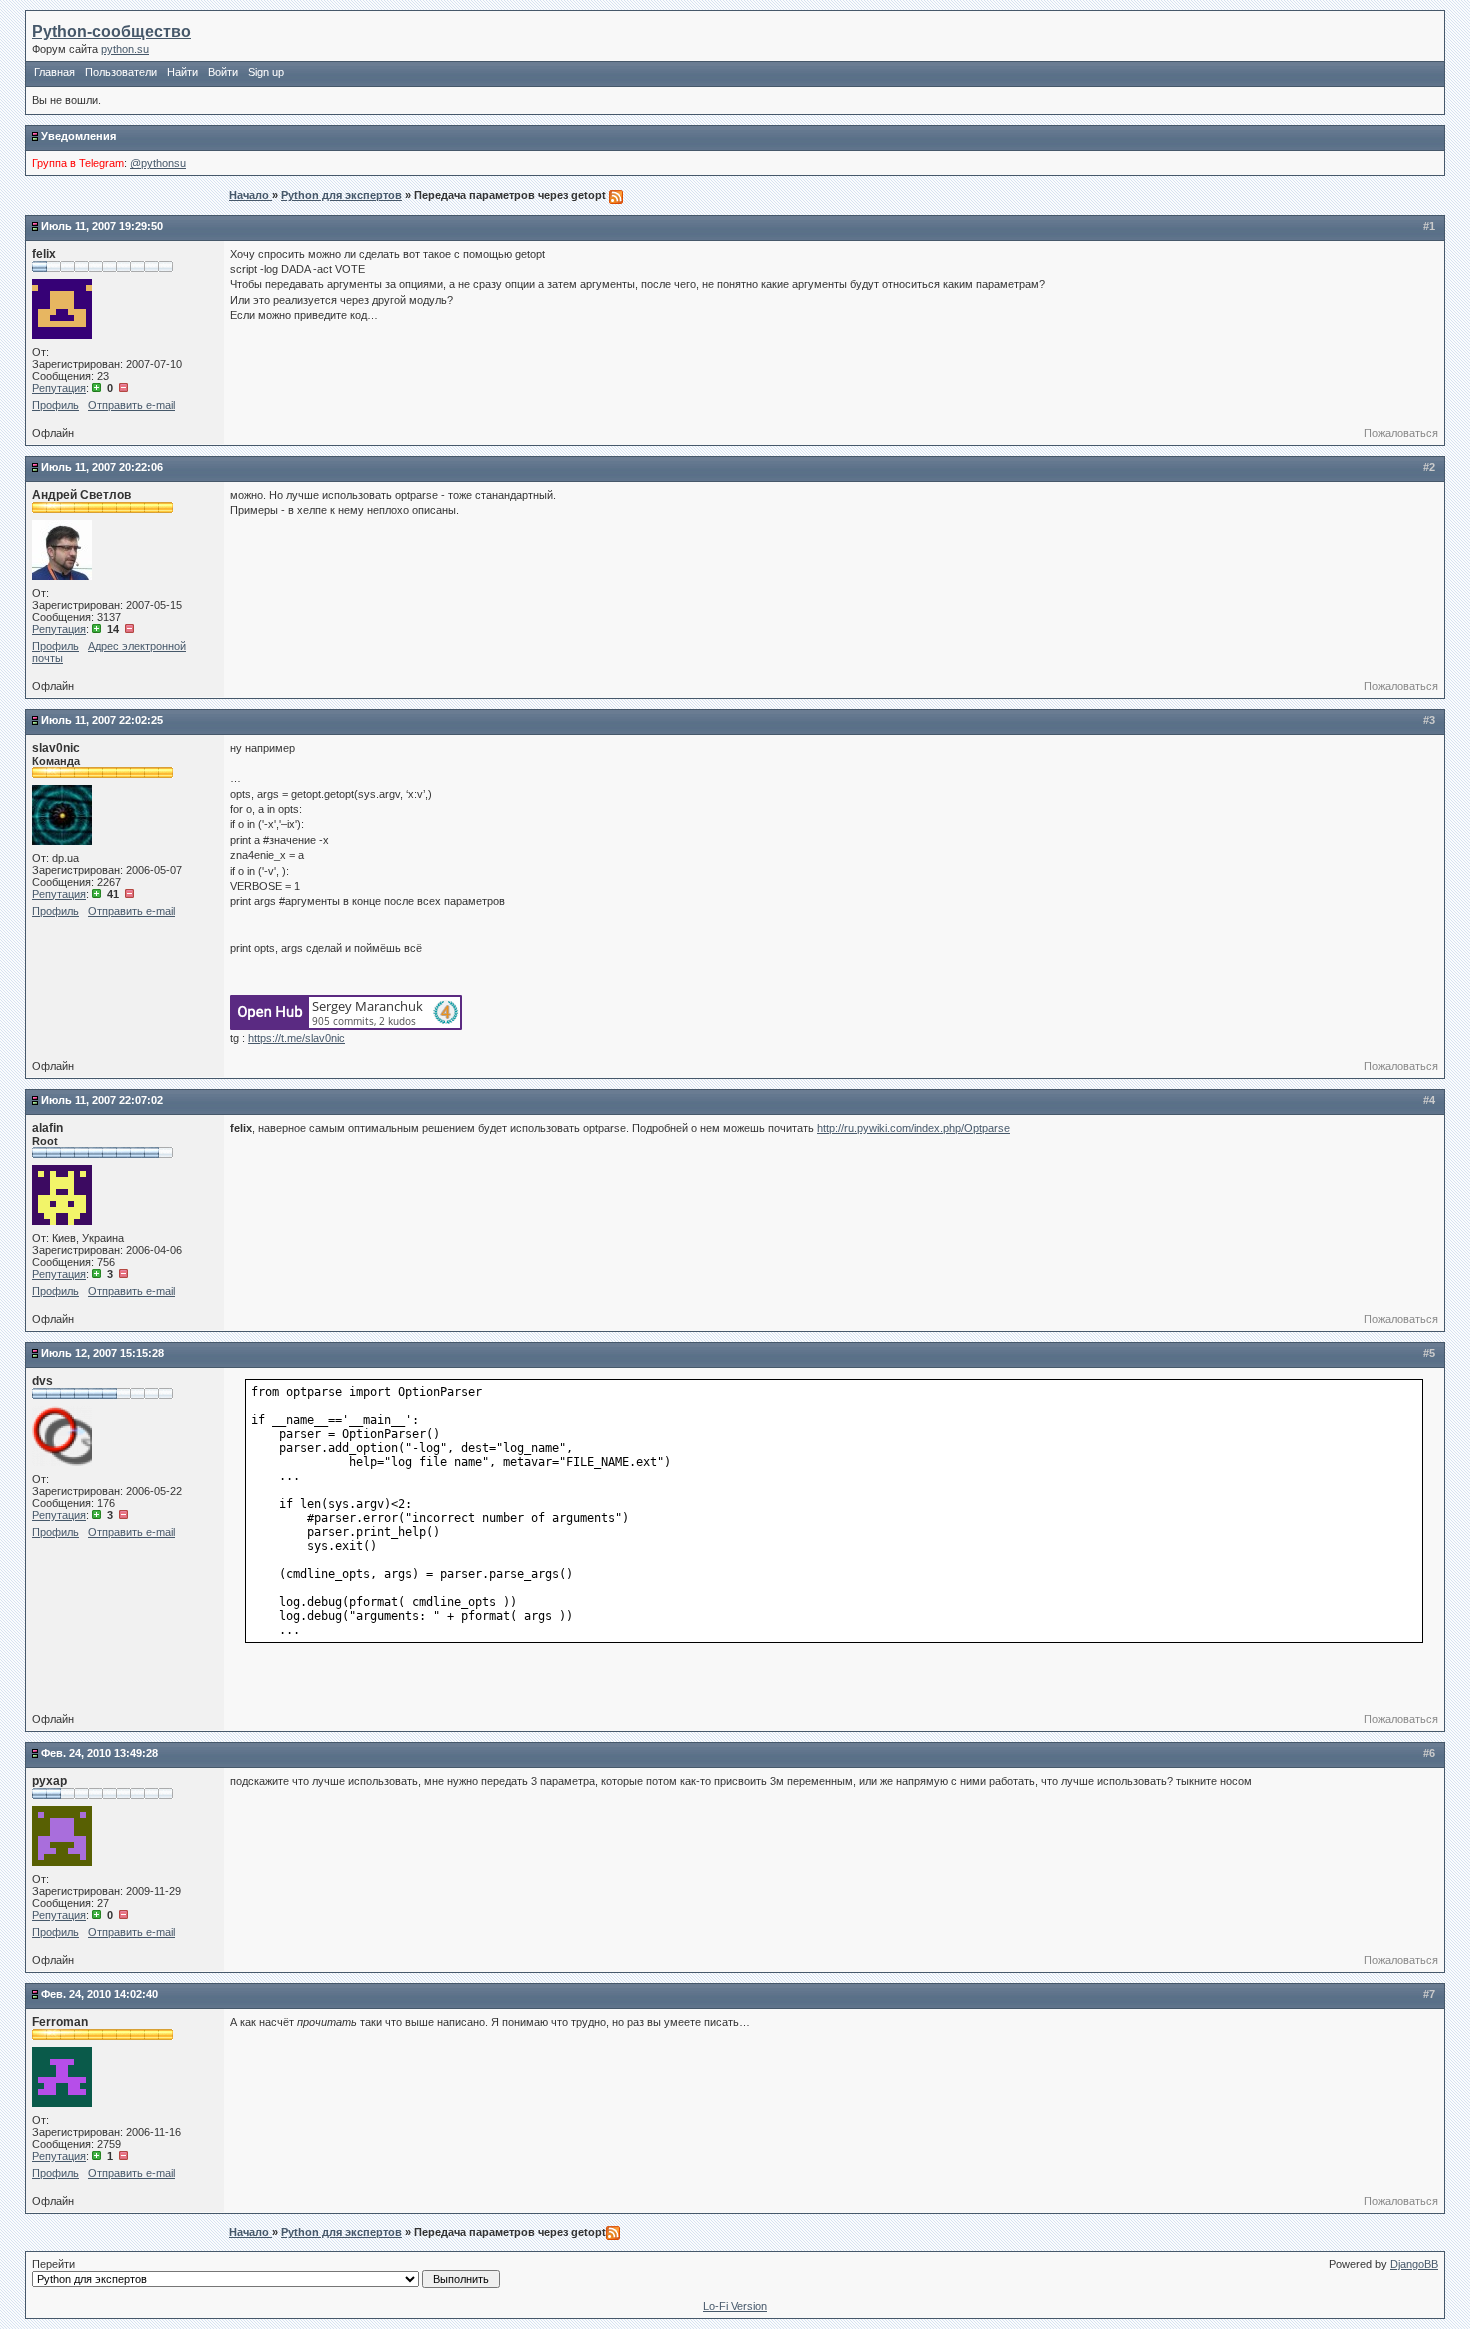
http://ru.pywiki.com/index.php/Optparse (913, 1128)
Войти (223, 72)
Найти (182, 72)
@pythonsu (158, 163)
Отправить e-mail (131, 405)
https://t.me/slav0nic (296, 1038)
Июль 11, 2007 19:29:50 (102, 226)
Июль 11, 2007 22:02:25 (102, 720)
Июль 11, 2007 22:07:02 (102, 1100)
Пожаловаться (1401, 433)
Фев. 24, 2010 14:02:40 (99, 1994)
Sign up (266, 72)
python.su (125, 49)
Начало (250, 195)
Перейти (53, 2264)
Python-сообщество (111, 31)
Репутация (59, 388)
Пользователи (121, 72)
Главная (54, 72)
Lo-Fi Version (735, 2306)
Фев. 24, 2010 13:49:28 (99, 1753)
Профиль (55, 405)
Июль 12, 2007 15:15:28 (102, 1353)
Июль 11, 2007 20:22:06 (102, 467)
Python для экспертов (341, 195)
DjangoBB (1414, 2264)
